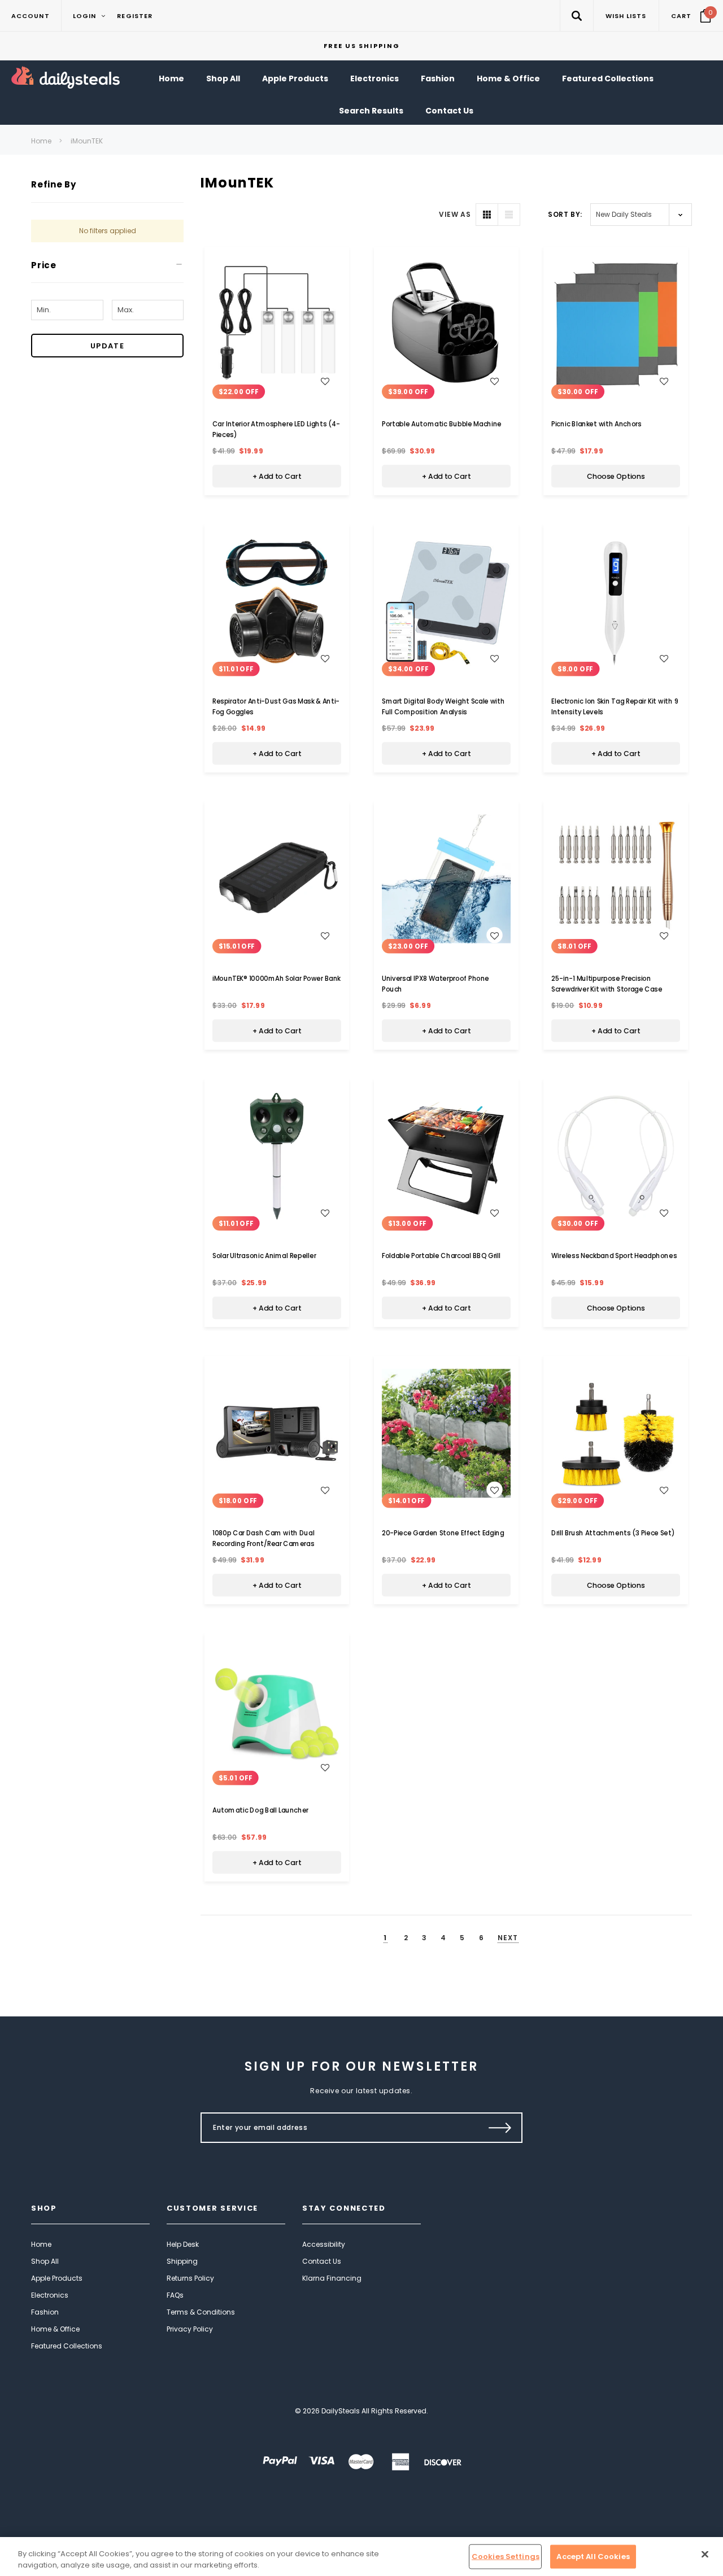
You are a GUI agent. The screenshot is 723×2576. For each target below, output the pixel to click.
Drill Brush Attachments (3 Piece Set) (613, 1533)
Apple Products (57, 2278)
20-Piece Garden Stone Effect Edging (443, 1533)
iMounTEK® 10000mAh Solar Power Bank (276, 979)
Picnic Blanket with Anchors (596, 424)
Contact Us (322, 2261)
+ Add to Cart (277, 477)
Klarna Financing (332, 2278)
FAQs (175, 2295)
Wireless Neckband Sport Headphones (614, 1256)
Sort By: (565, 214)
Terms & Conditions (201, 2312)
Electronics (50, 2295)
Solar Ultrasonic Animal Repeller (264, 1256)
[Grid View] (487, 215)
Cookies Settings (506, 2557)
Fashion (45, 2312)
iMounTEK (87, 141)
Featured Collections (67, 2346)
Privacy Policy (190, 2329)
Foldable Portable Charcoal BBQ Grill (441, 1256)
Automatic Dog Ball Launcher (260, 1810)
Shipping (182, 2261)
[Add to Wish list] (325, 381)
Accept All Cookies (593, 2557)
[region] (361, 2557)
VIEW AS (455, 214)
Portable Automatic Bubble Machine (442, 424)
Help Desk (183, 2244)
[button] (576, 16)
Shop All (45, 2261)
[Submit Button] (500, 2128)
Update (107, 346)
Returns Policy (190, 2278)
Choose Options (616, 477)
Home (41, 141)
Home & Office (55, 2329)
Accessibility (324, 2244)
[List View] (509, 215)
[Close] (705, 2555)
